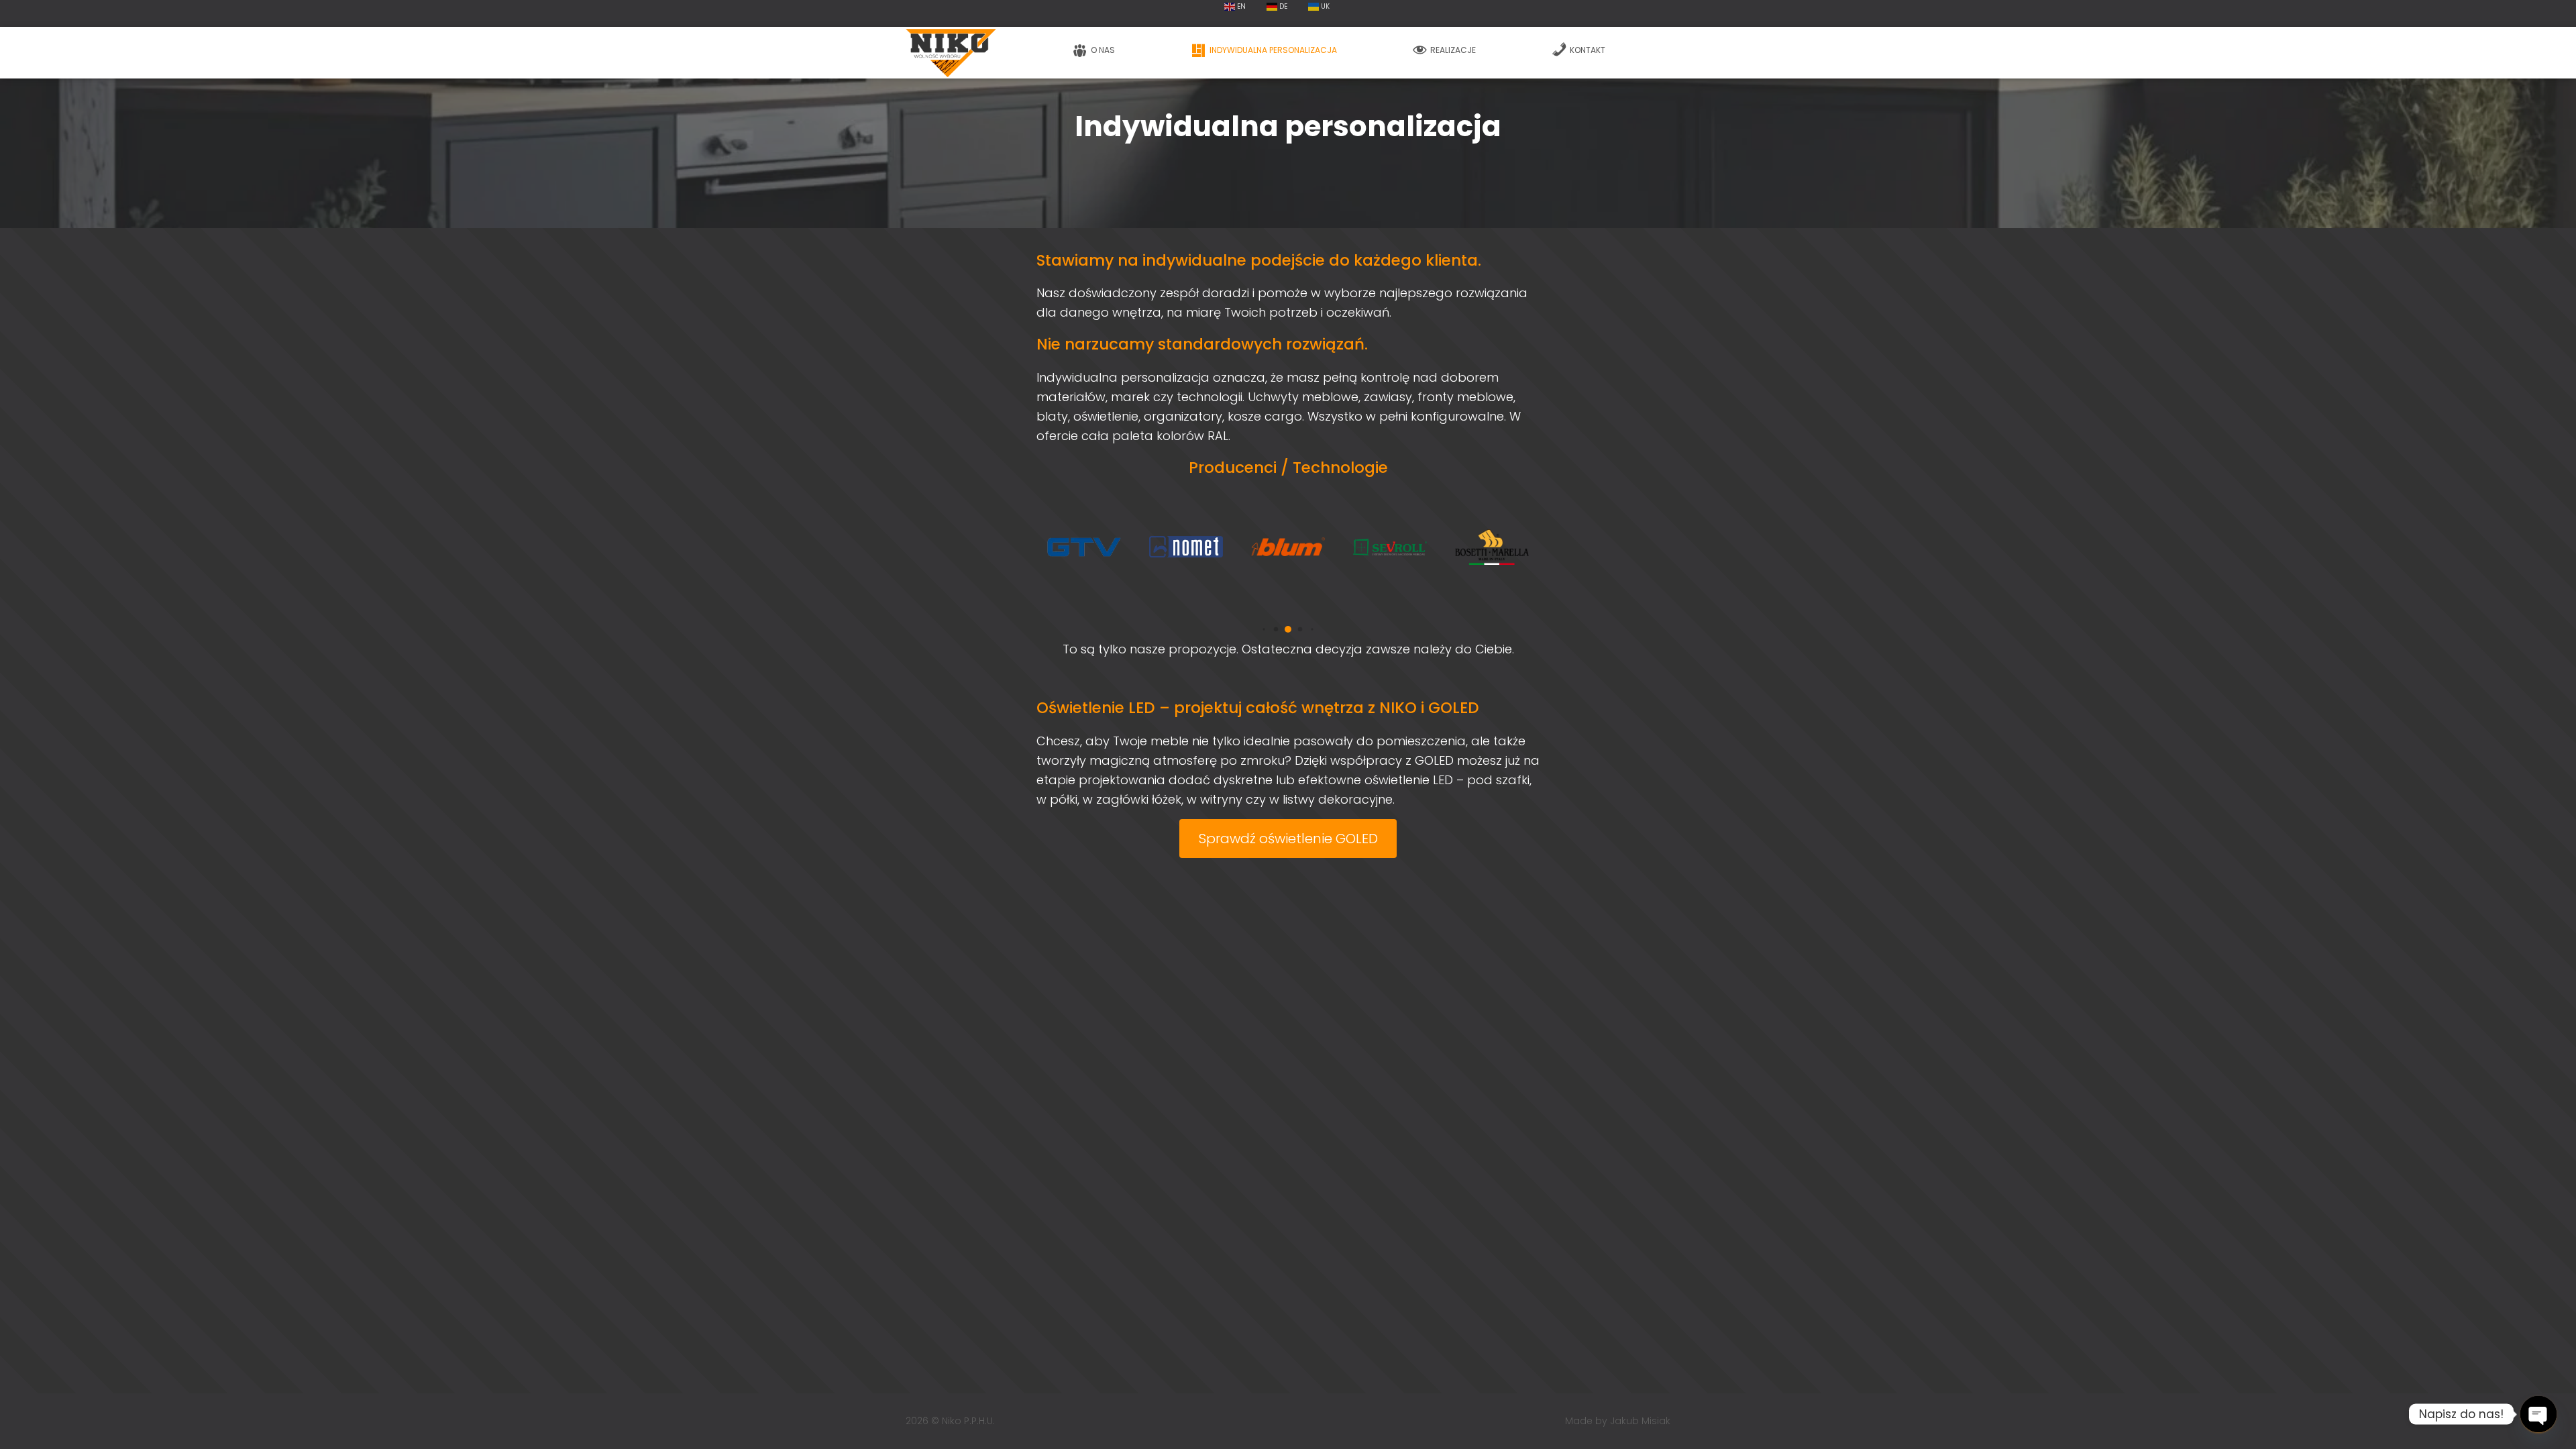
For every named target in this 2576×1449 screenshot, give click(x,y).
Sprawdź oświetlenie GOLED (1288, 839)
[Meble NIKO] (951, 53)
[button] (1264, 630)
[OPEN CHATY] (2538, 1414)
